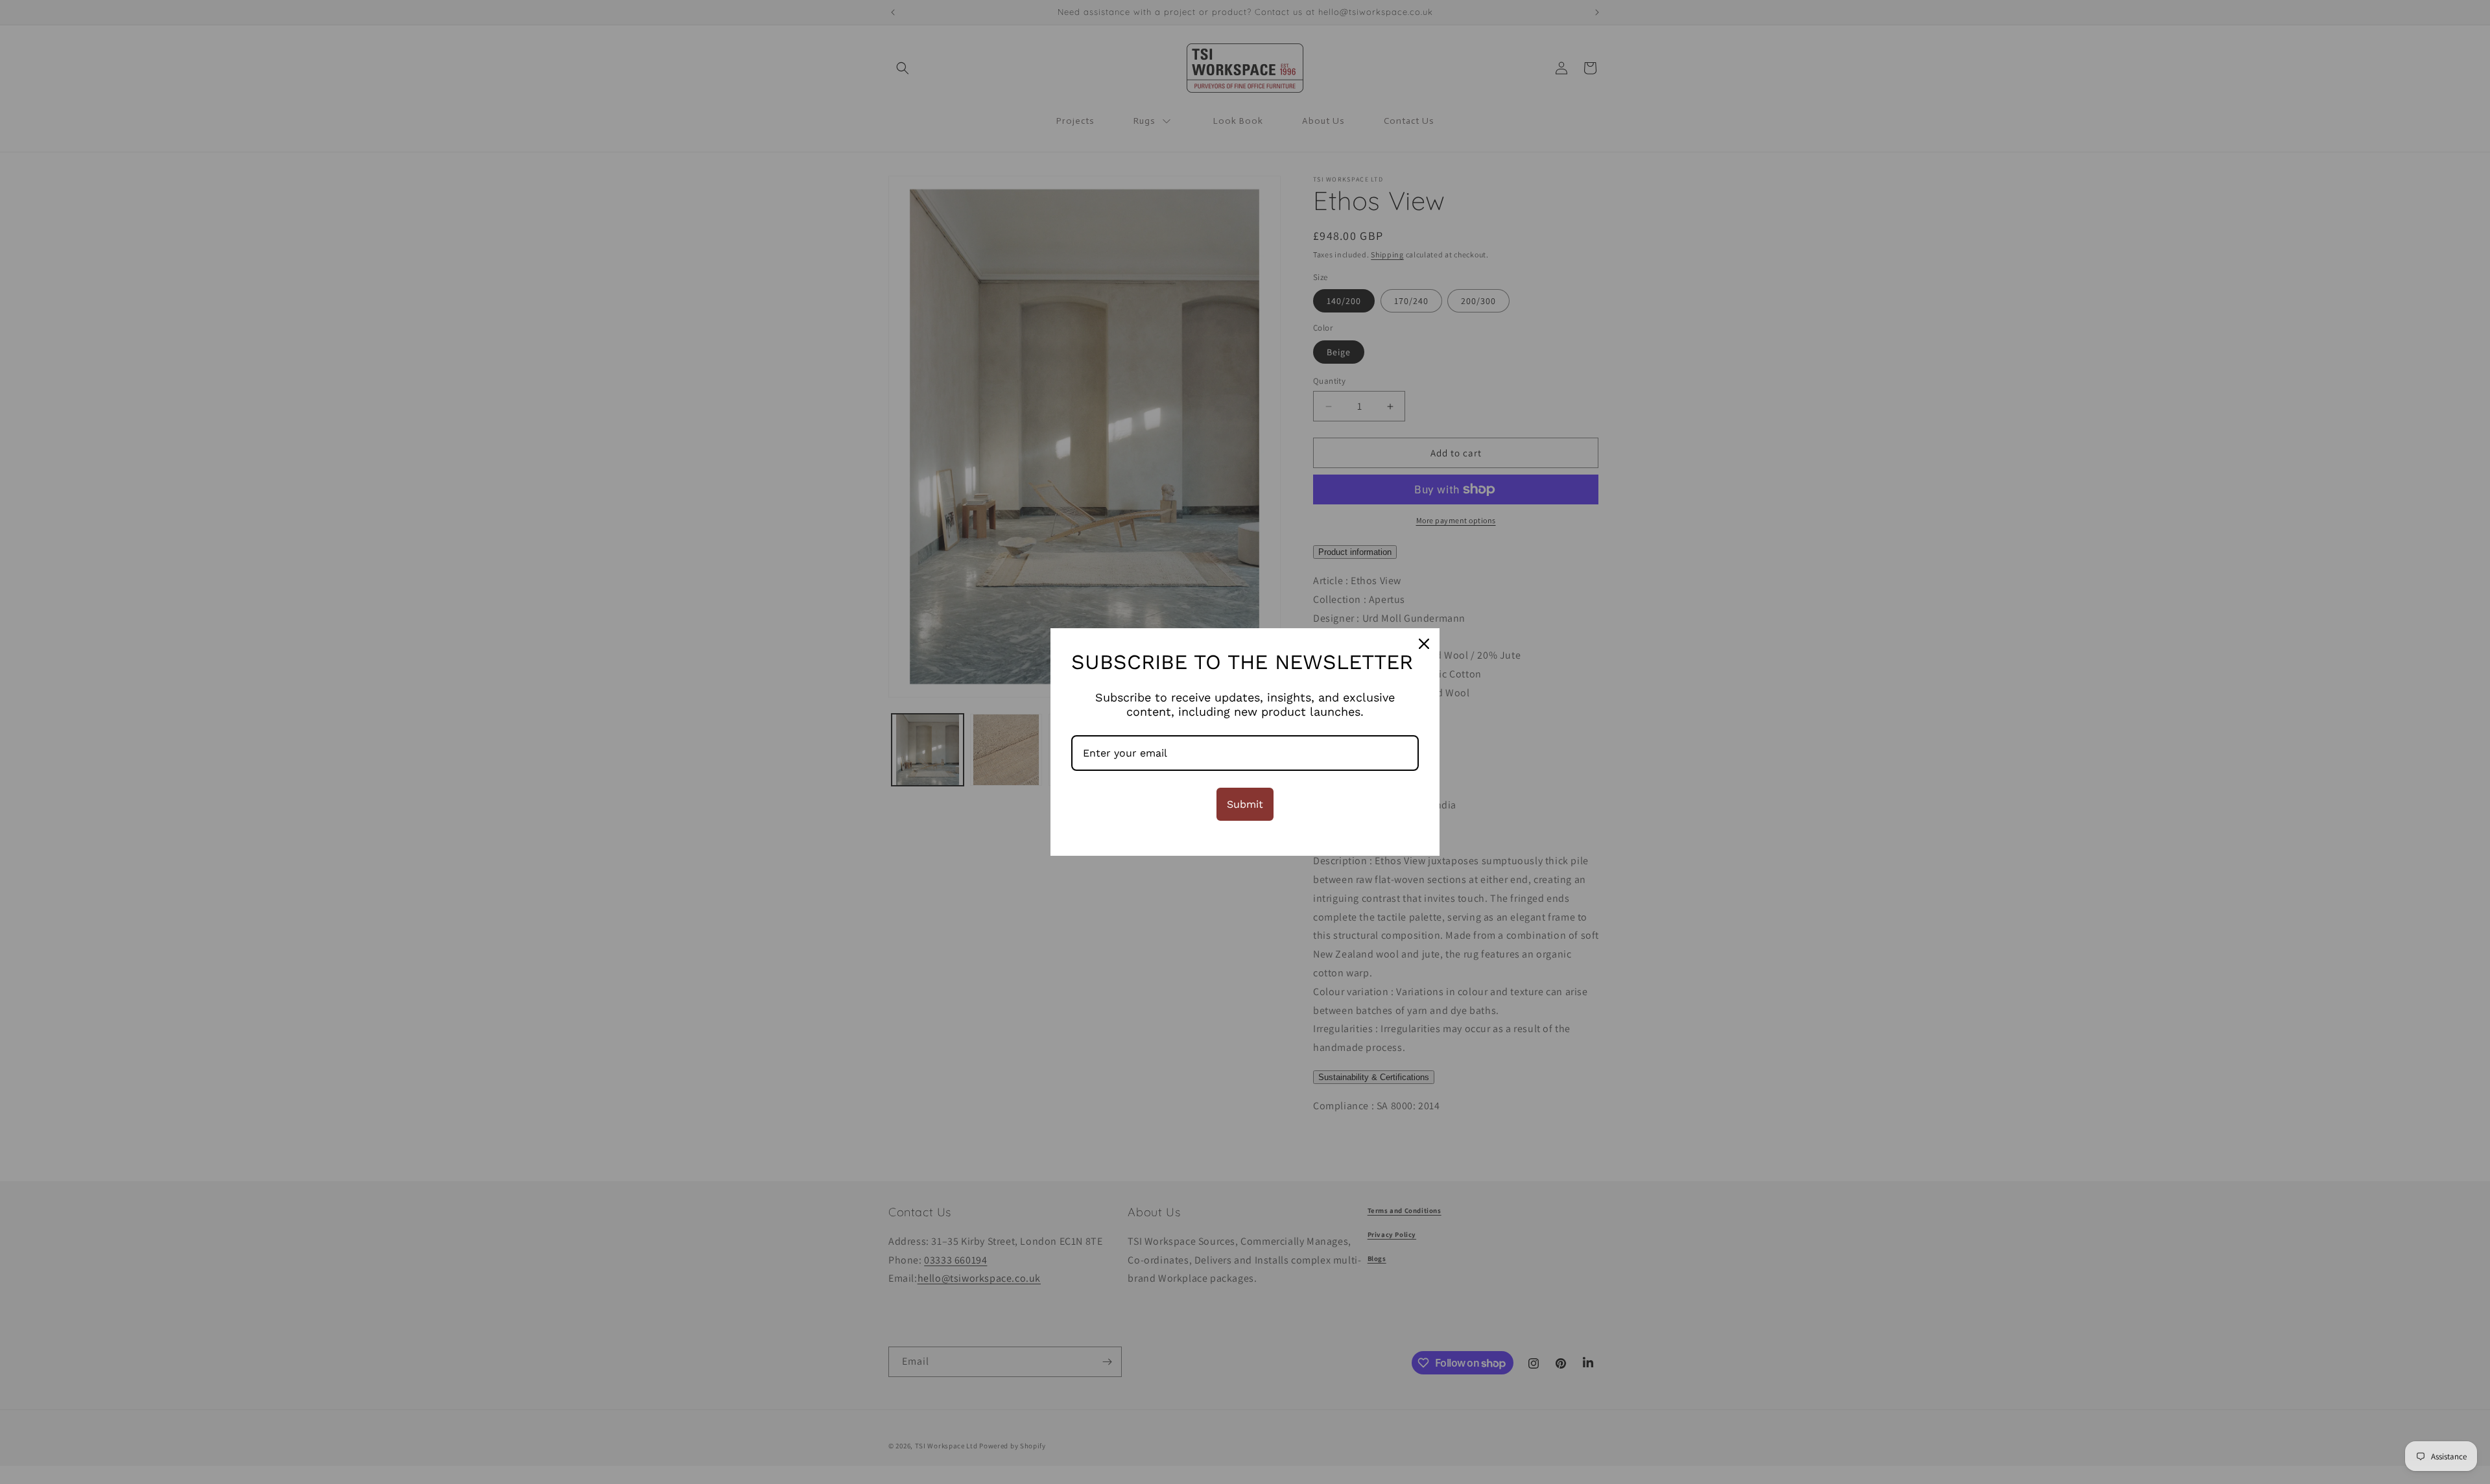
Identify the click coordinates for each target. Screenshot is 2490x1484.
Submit (1245, 804)
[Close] (1424, 644)
